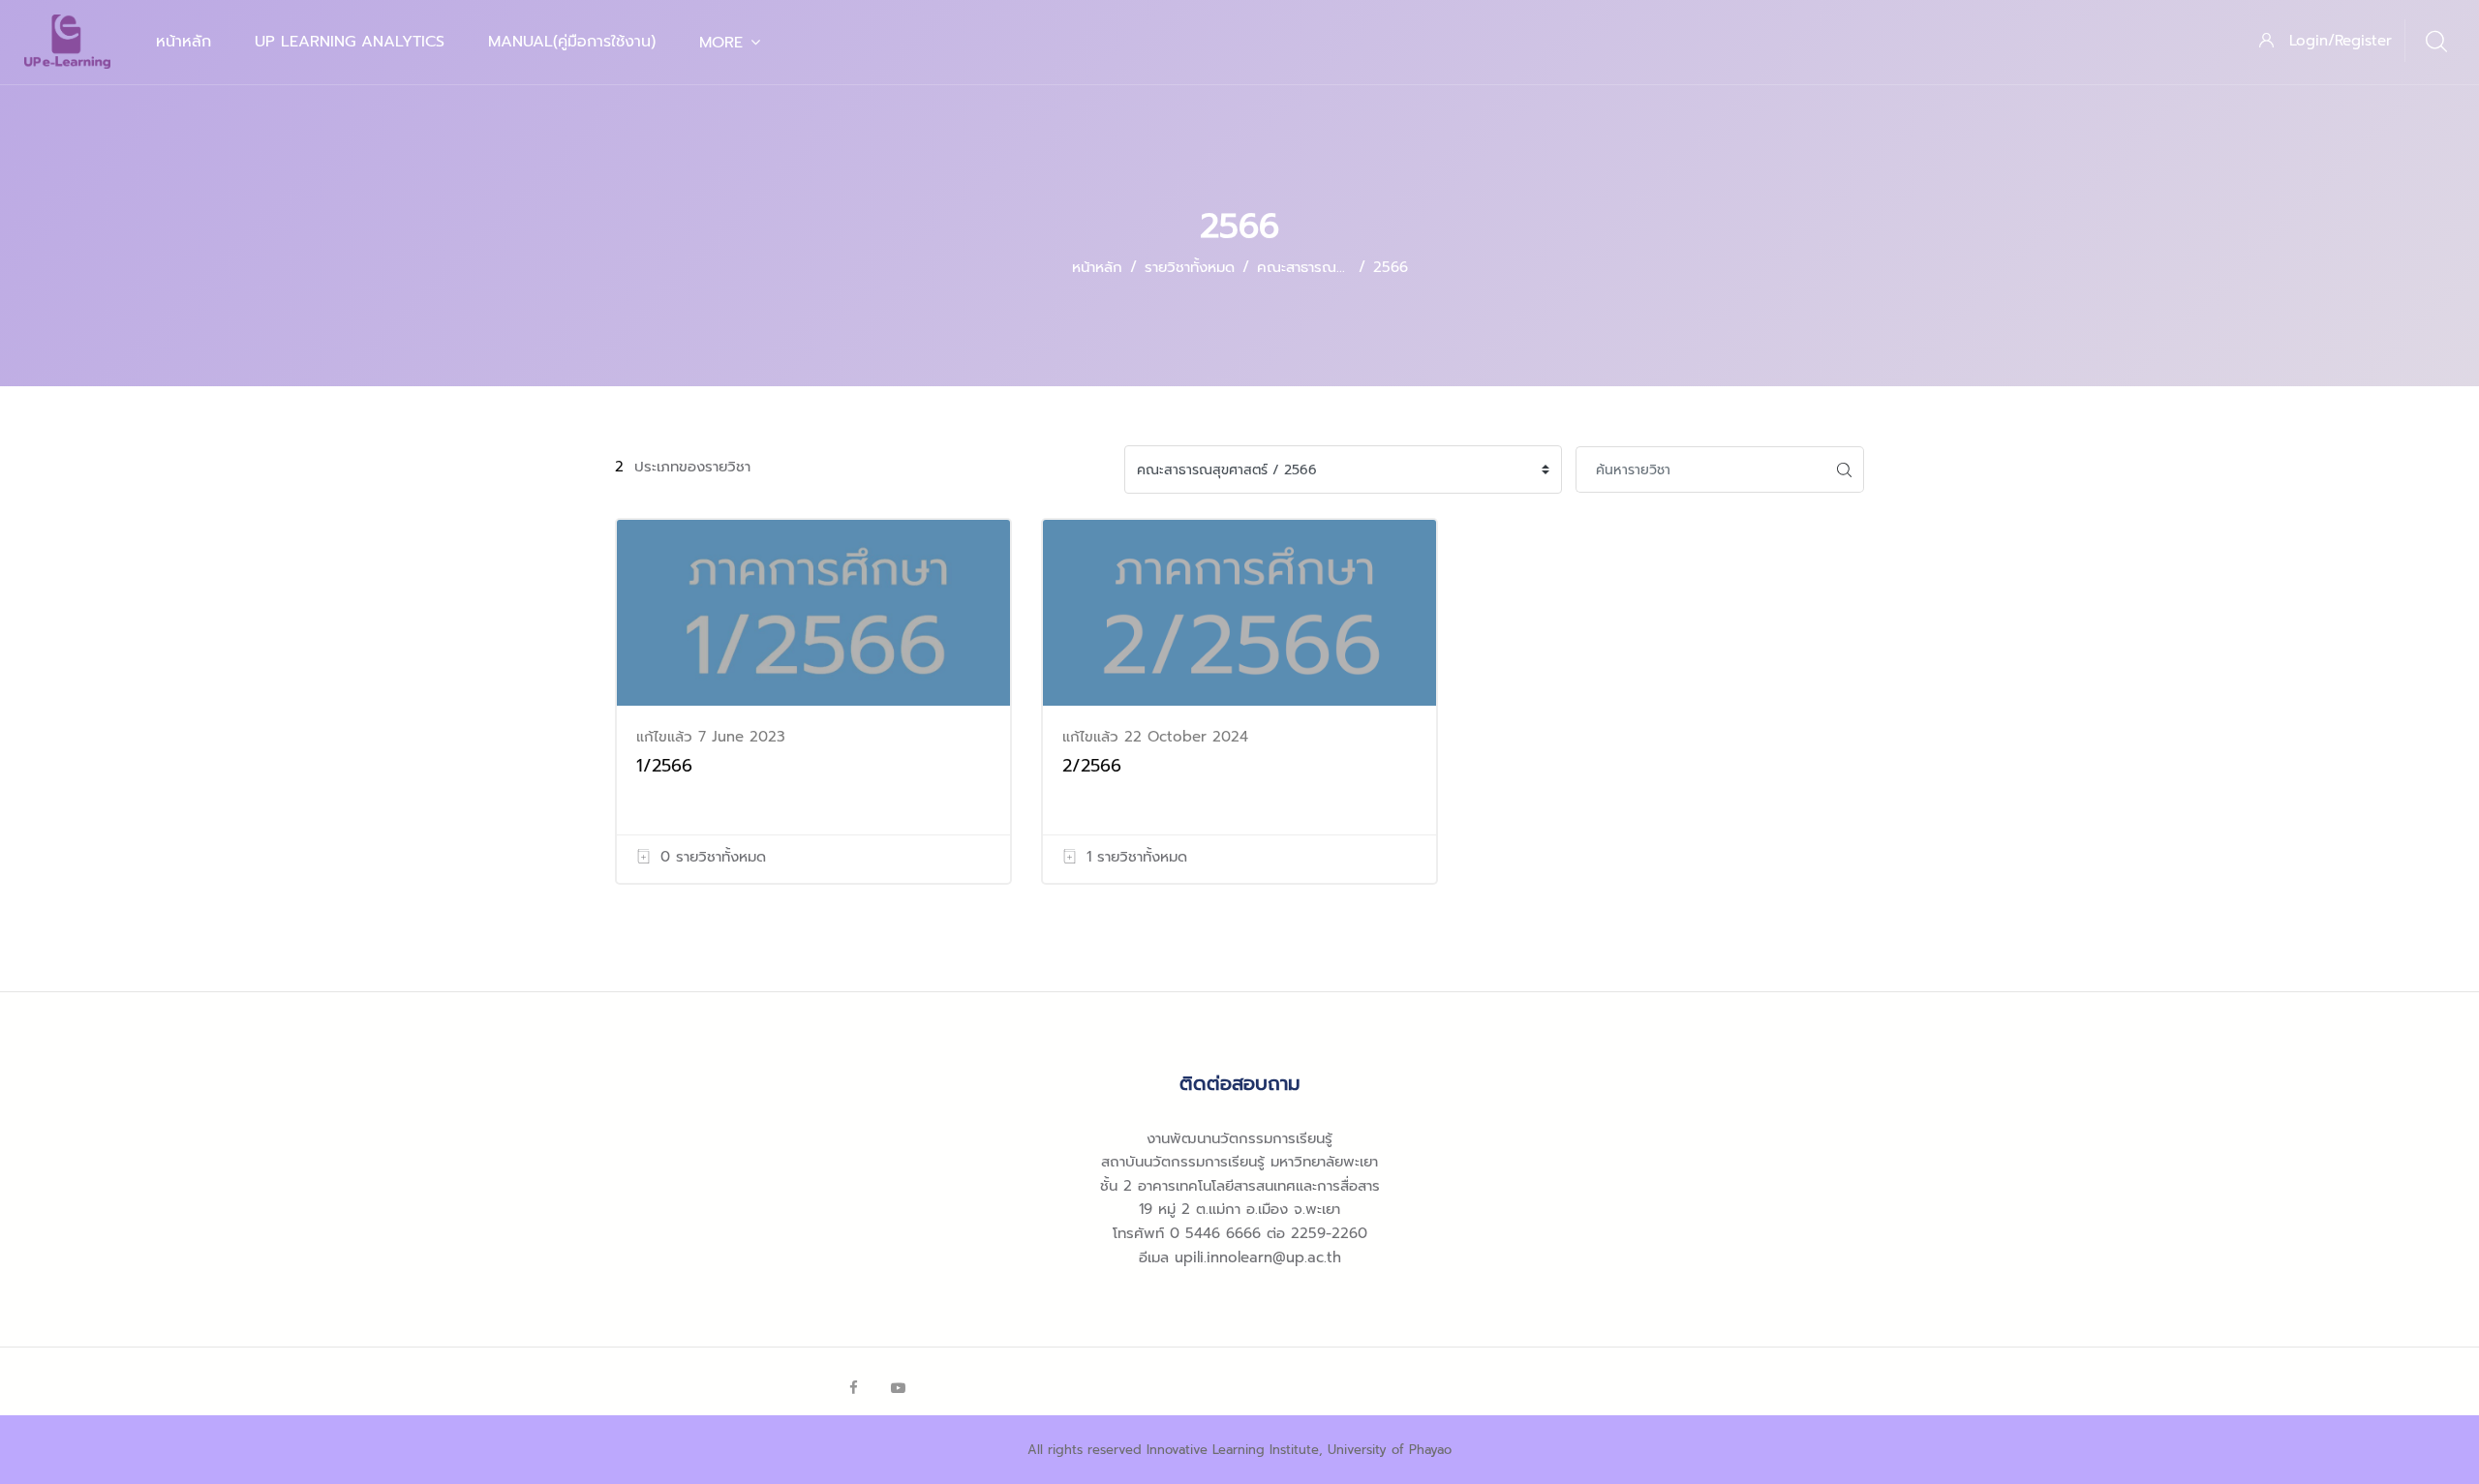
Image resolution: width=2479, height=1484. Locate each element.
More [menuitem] (721, 43)
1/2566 (664, 766)
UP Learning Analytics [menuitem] (350, 42)
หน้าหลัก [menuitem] (184, 42)
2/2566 (1092, 766)
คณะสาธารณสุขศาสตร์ (1326, 267)
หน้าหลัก (1097, 267)
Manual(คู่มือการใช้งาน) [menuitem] (572, 42)
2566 (1391, 267)
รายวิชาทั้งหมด (1190, 267)
